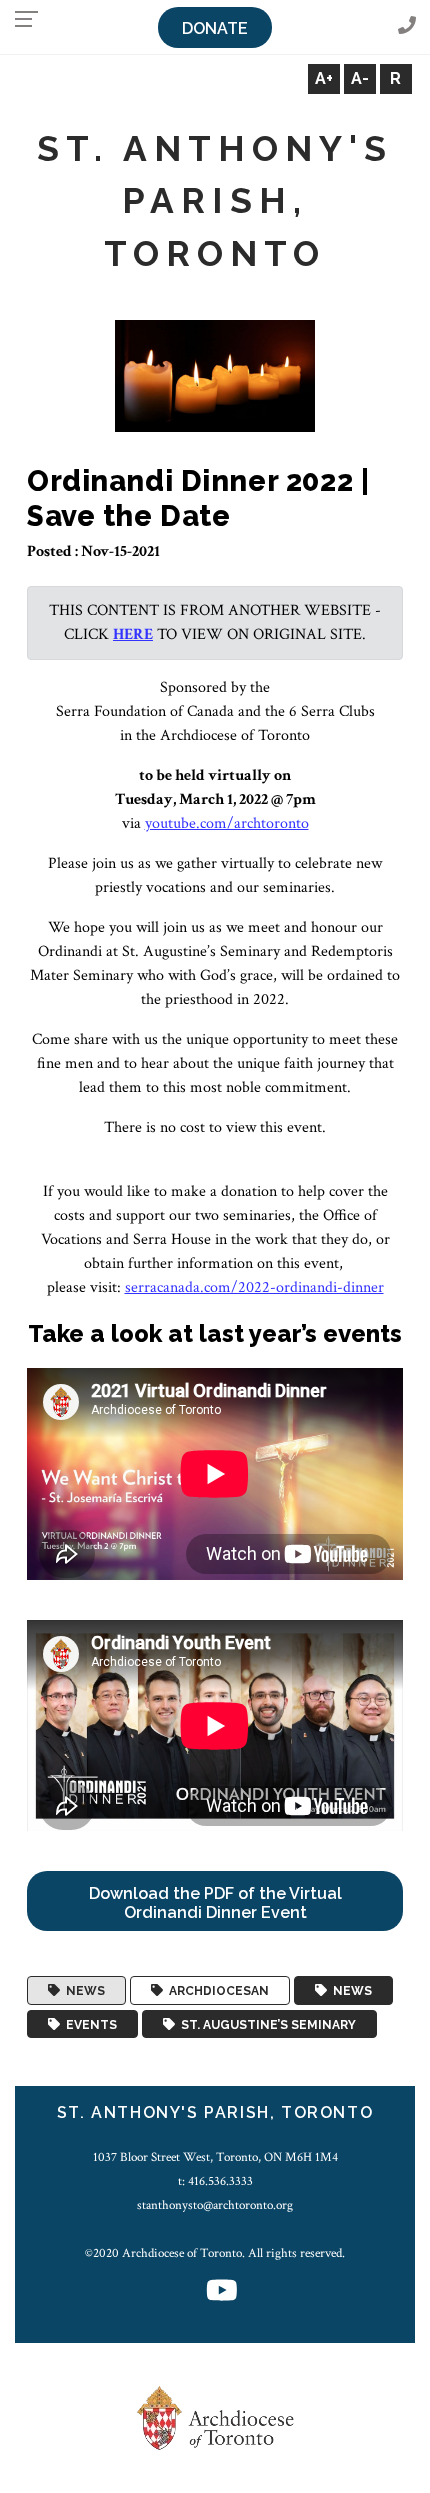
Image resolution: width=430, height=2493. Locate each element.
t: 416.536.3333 (215, 2181)
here (133, 634)
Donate (215, 28)
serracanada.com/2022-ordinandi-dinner (254, 1287)
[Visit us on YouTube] (222, 2292)
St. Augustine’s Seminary (265, 2024)
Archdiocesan (216, 1991)
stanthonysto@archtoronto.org (215, 2205)
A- (360, 78)
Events (88, 2024)
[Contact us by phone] (407, 26)
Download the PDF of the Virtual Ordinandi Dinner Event (215, 1903)
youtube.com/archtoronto (227, 823)
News (82, 1991)
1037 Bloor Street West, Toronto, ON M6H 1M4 (215, 2157)
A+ (324, 78)
